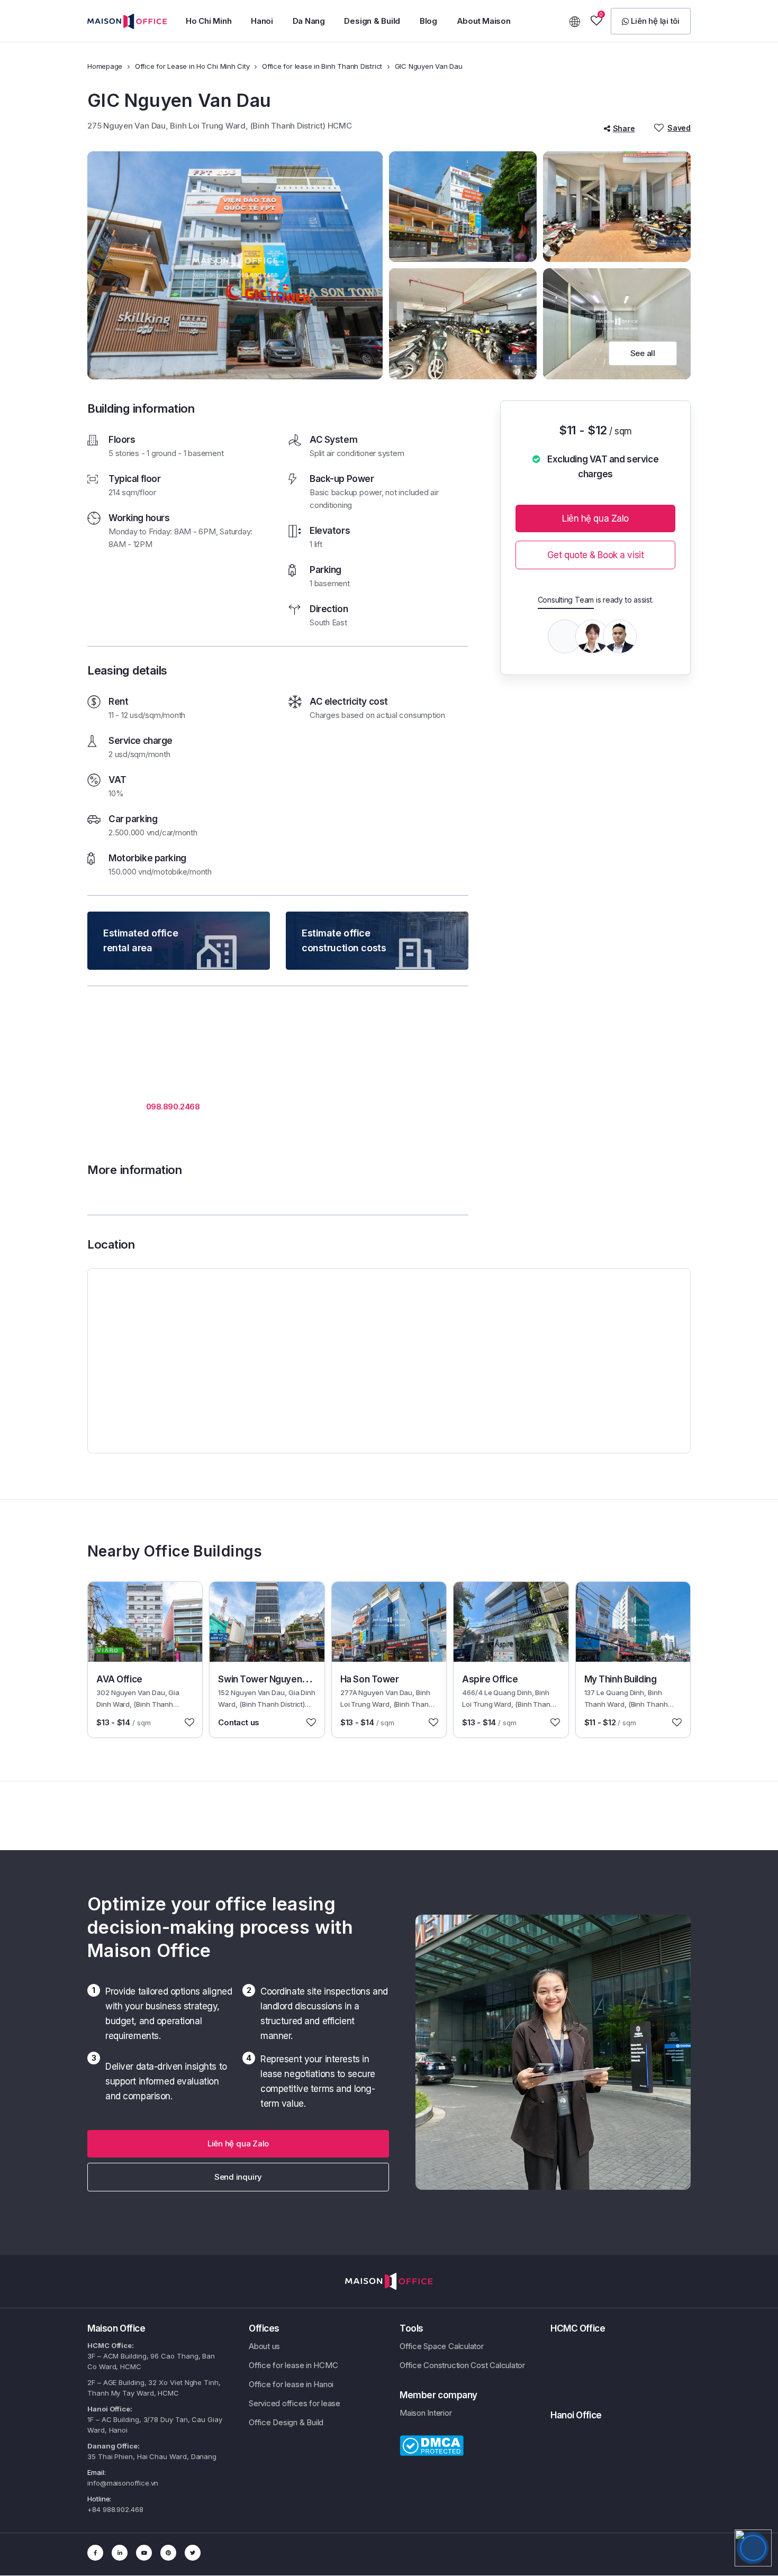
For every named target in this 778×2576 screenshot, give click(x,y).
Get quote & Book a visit (596, 555)
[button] (651, 21)
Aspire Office (490, 1679)
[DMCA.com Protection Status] (432, 2445)
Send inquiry (238, 2177)
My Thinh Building (621, 1679)
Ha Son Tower (370, 1679)
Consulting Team (566, 600)
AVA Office (119, 1679)
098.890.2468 (173, 1107)
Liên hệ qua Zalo (595, 518)
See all (643, 353)
